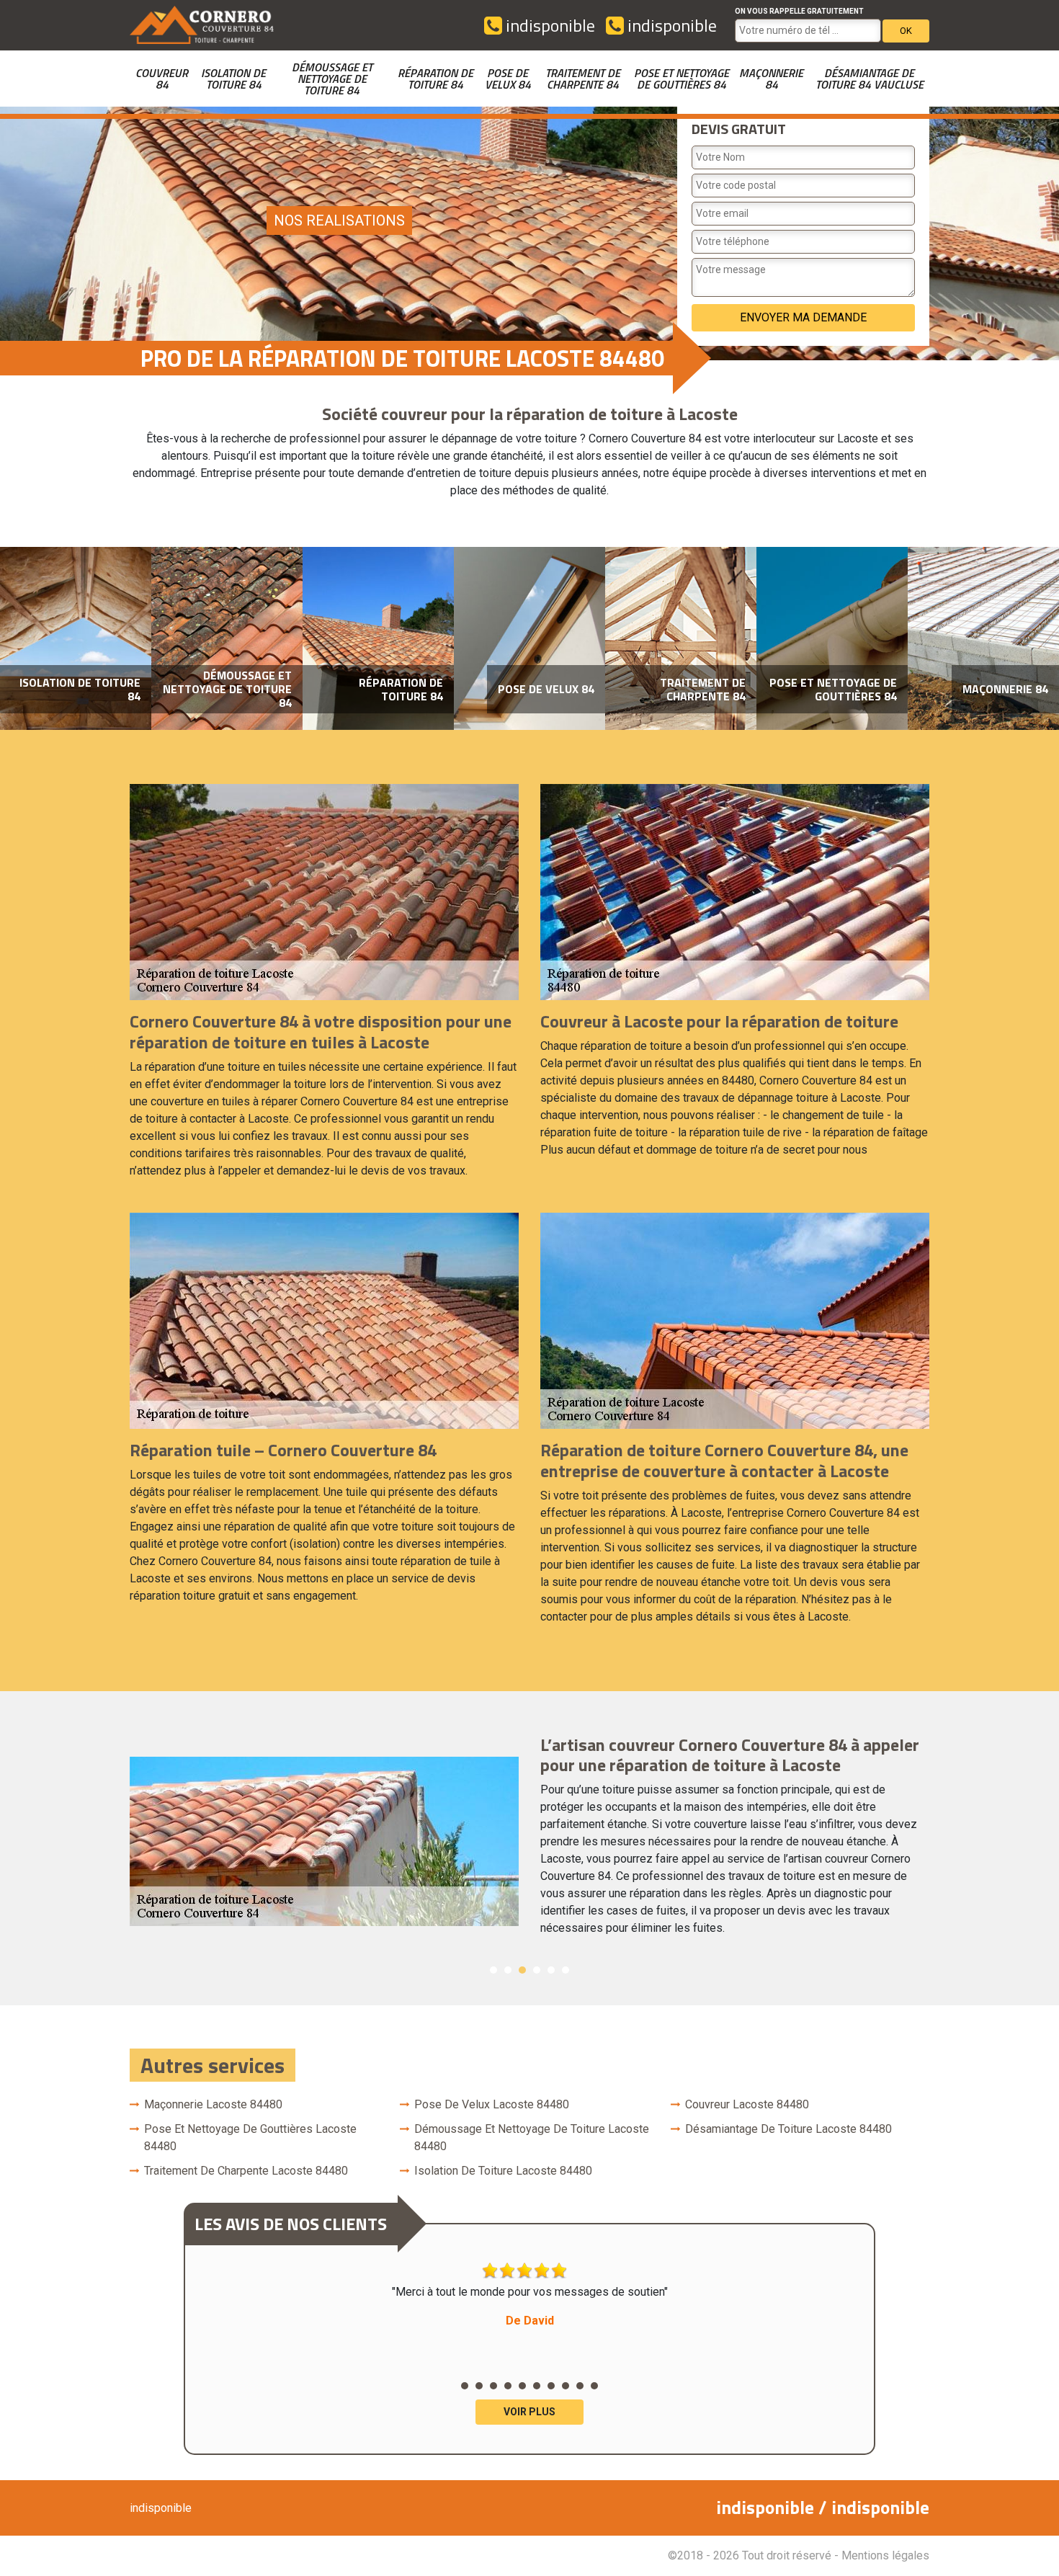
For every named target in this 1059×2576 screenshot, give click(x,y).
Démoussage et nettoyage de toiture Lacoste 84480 (532, 2138)
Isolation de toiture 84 (233, 79)
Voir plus (529, 2412)
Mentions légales (885, 2555)
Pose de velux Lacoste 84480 (492, 2104)
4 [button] (537, 1970)
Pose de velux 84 (508, 79)
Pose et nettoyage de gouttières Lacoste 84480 (250, 2138)
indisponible (549, 25)
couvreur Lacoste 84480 (747, 2104)
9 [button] (580, 2386)
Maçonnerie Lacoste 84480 (213, 2104)
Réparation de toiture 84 (435, 79)
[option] (76, 639)
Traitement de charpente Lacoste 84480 (246, 2171)
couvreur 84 (162, 79)
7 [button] (551, 2386)
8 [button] (566, 2386)
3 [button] (522, 1970)
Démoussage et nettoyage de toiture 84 (332, 79)
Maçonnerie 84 (771, 79)
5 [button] (551, 1970)
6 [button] (566, 1970)
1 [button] (493, 1970)
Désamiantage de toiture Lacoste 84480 (788, 2129)
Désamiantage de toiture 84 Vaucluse (870, 79)
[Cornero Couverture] (202, 25)
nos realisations (339, 220)
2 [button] (508, 1970)
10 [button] (594, 2386)
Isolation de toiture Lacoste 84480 (503, 2171)
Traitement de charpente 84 (583, 79)
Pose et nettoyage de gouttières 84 (682, 79)
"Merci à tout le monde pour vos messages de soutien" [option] (530, 2306)
